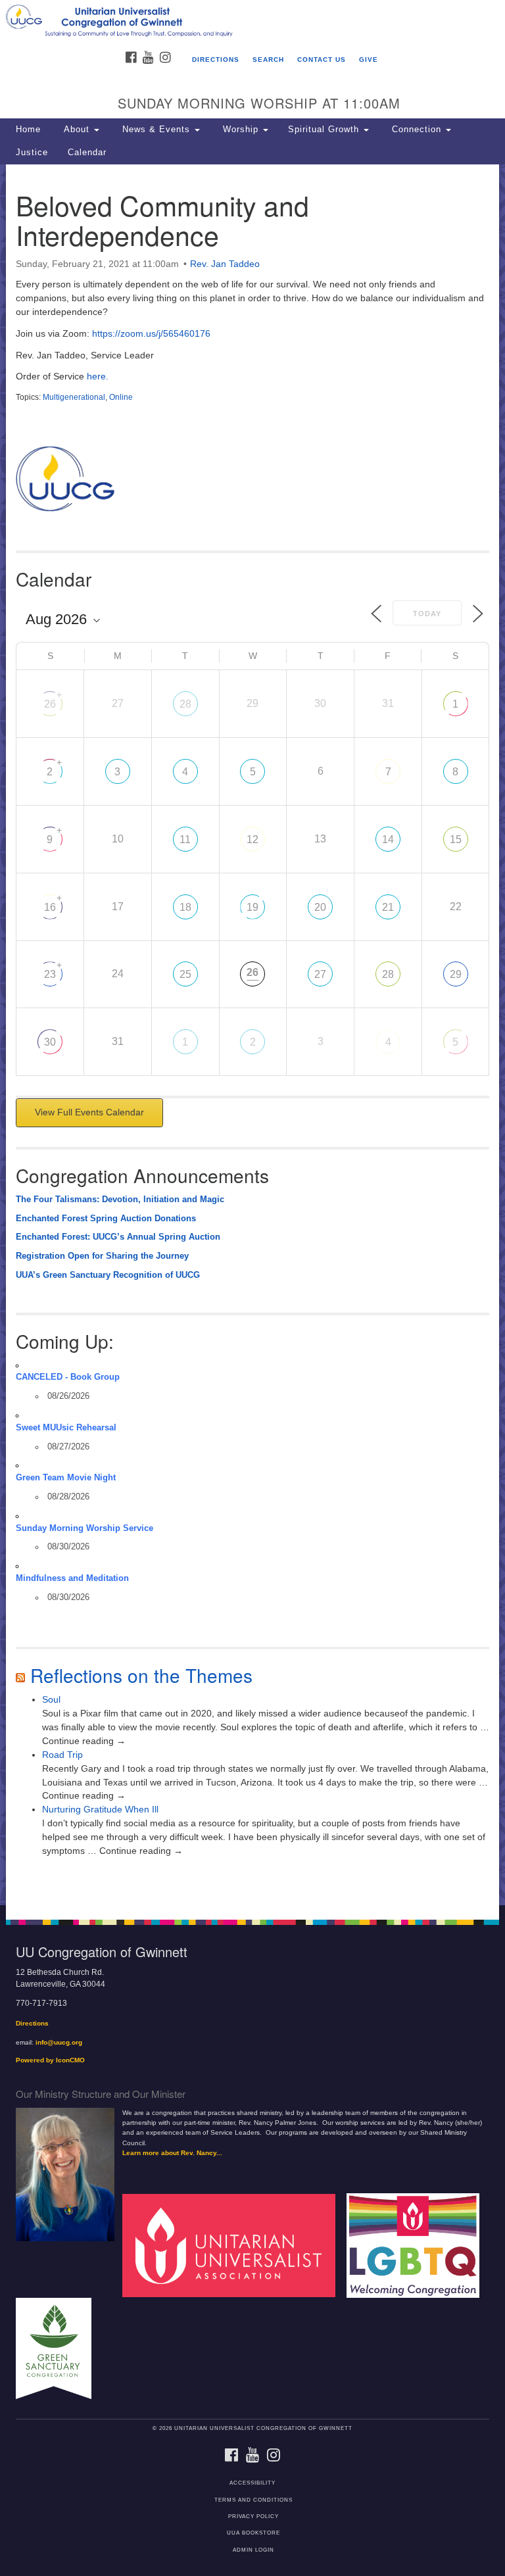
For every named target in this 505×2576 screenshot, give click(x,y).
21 (388, 907)
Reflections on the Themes (141, 1675)
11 (185, 839)
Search (268, 60)
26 (50, 704)
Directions (216, 60)
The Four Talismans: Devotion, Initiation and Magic (120, 1200)
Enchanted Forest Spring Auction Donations (106, 1219)
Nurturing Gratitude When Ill (100, 1809)
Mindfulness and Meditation (72, 1578)
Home (28, 130)
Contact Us (322, 60)
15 (456, 839)
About (77, 130)
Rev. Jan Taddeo (225, 264)
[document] (252, 1035)
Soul (51, 1699)
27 (320, 974)
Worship (241, 130)
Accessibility (252, 2483)
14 (388, 839)
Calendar (87, 153)
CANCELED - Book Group (68, 1377)
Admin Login (253, 2550)
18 (185, 907)
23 (50, 974)
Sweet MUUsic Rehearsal (66, 1428)
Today (427, 614)
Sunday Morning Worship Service (84, 1528)
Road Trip (62, 1755)
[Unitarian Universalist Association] (233, 2245)
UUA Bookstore (253, 2533)
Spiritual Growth (325, 130)
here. (96, 376)
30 (50, 1042)
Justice (32, 153)
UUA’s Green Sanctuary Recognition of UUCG (108, 1275)
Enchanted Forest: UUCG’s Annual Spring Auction (118, 1237)
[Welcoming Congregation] (418, 2245)
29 (456, 974)
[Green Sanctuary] (59, 2347)
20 (320, 907)
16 (50, 907)
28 (185, 704)
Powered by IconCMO (50, 2060)
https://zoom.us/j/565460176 (151, 333)
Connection (417, 130)
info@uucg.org (59, 2042)
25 (185, 974)
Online (121, 397)
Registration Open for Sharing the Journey (102, 1256)
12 (252, 839)
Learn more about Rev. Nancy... (172, 2153)
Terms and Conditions (253, 2500)
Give (369, 60)
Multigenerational (74, 397)
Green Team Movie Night (66, 1478)
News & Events (156, 130)
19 (252, 907)
